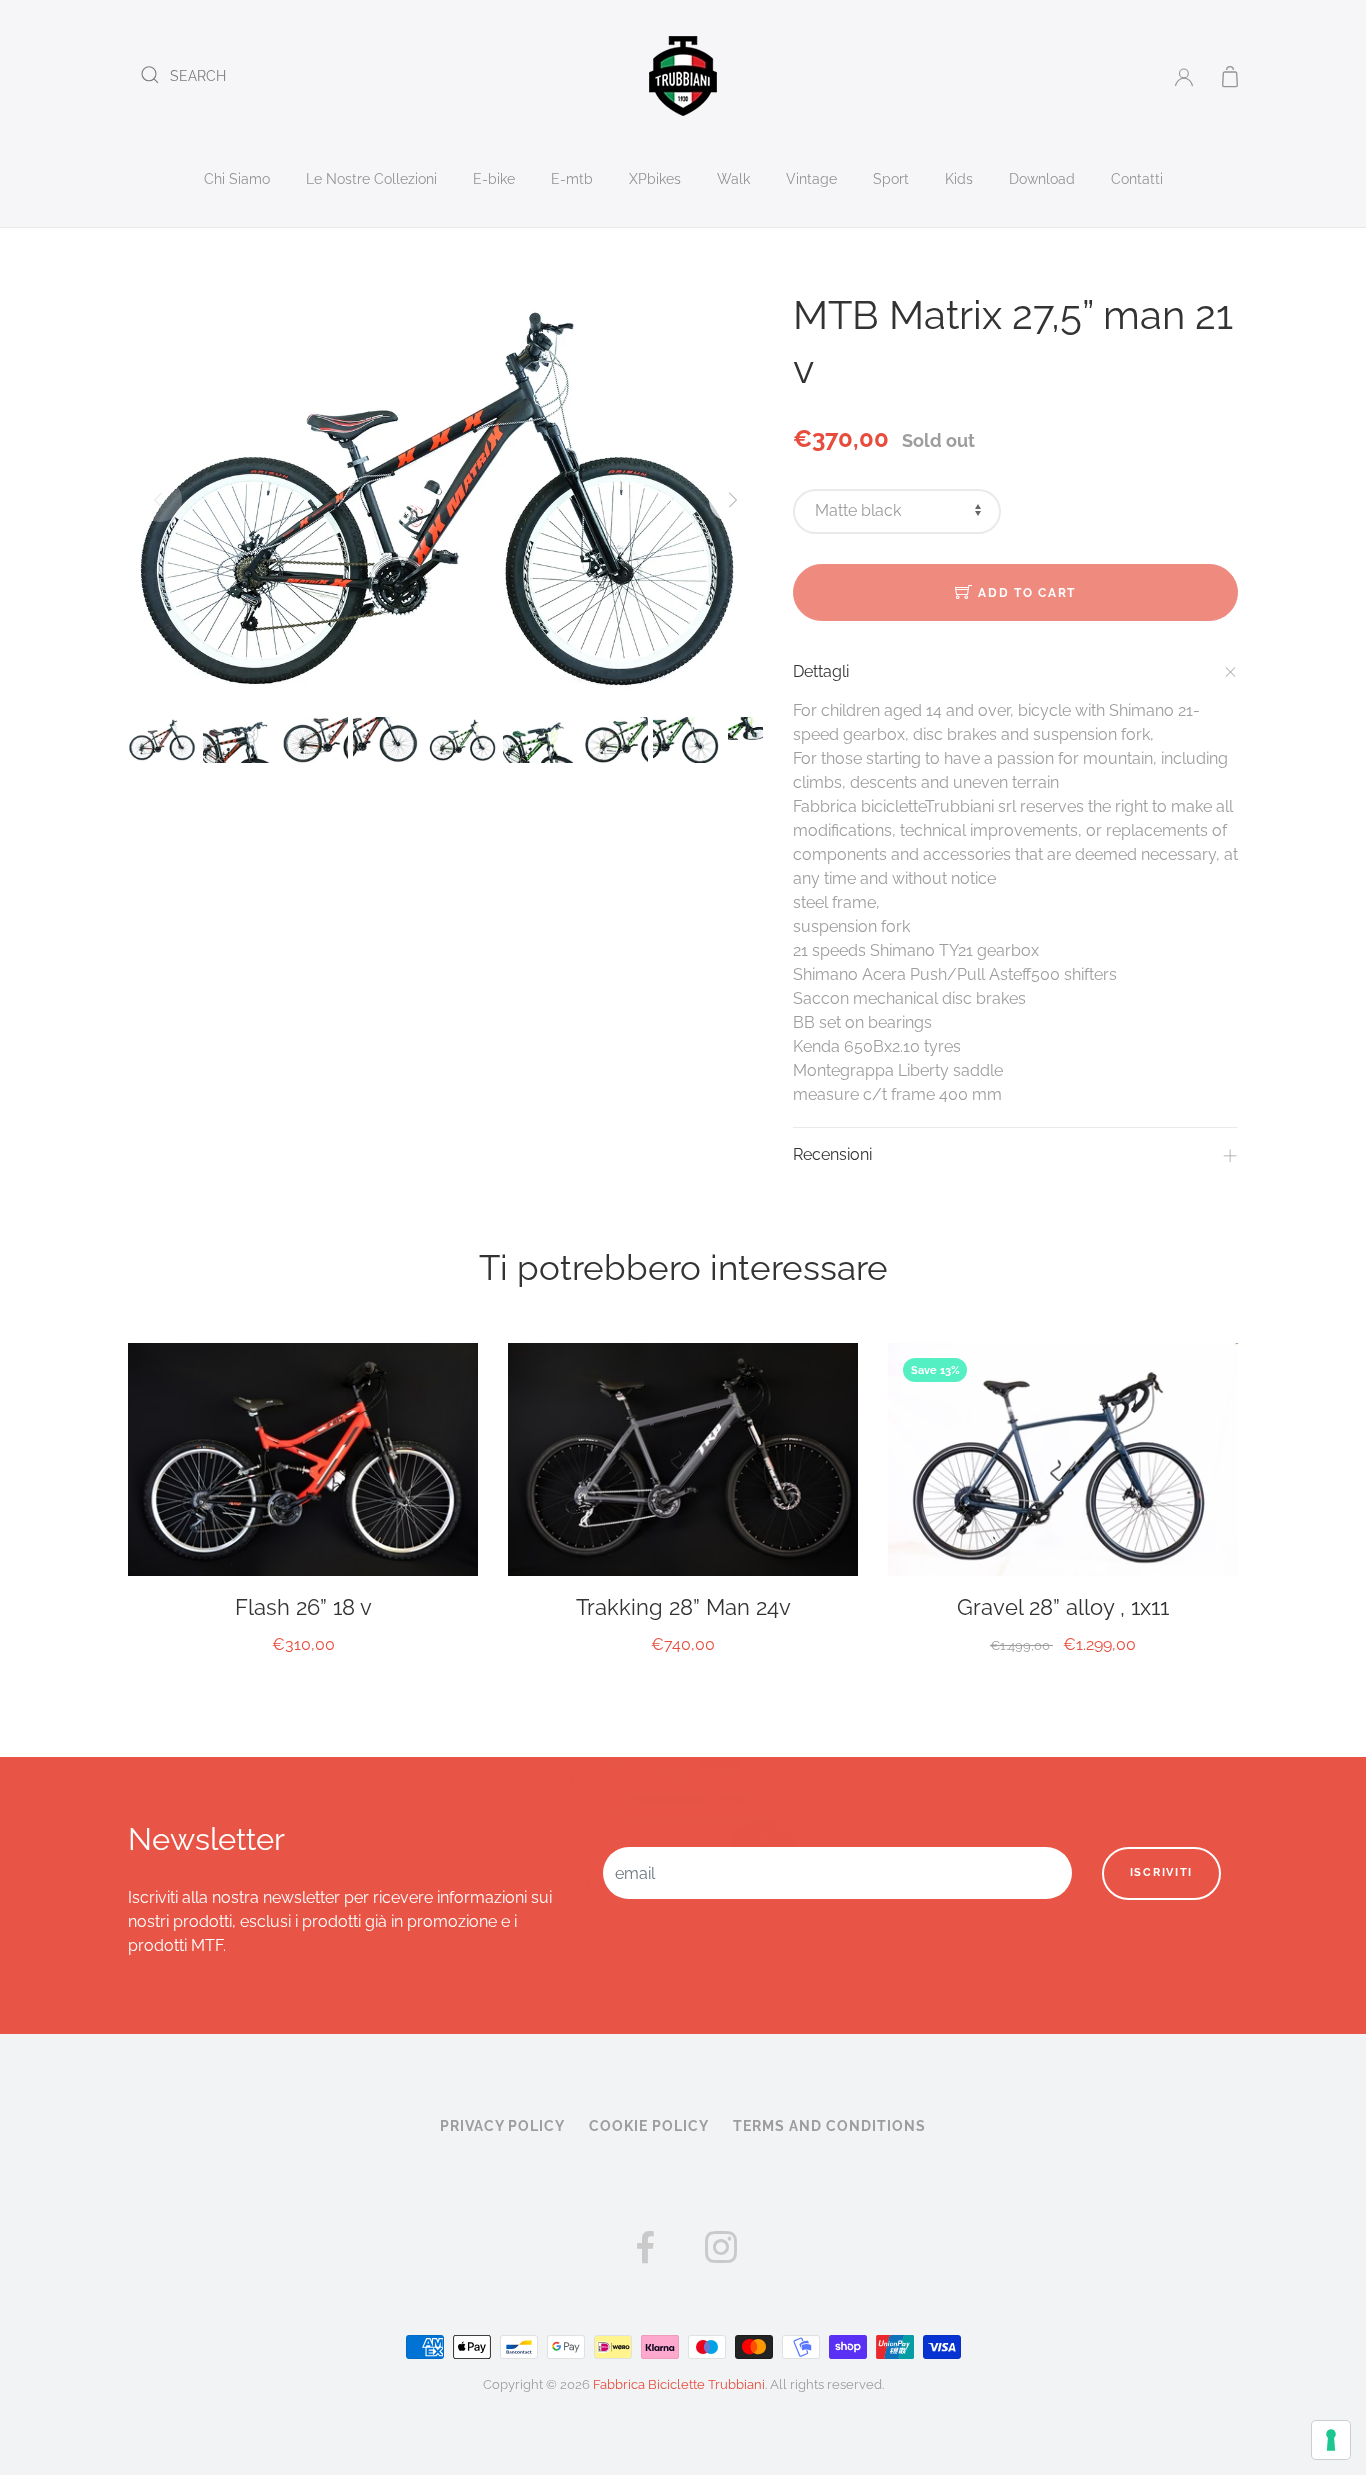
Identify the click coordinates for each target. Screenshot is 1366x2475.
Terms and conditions (829, 2126)
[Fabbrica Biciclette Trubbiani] (683, 74)
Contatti (1137, 179)
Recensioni (832, 1154)
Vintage (811, 179)
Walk (733, 179)
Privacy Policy (502, 2126)
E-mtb (572, 179)
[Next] (731, 500)
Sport (891, 179)
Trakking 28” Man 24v (683, 1607)
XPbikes (655, 179)
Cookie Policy (649, 2126)
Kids (959, 179)
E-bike (494, 179)
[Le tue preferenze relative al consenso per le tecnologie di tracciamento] (1331, 2440)
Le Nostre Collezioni (371, 179)
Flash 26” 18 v (303, 1607)
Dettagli (821, 671)
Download (1042, 179)
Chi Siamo (237, 179)
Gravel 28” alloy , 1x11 (1063, 1607)
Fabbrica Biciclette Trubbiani (679, 2384)
